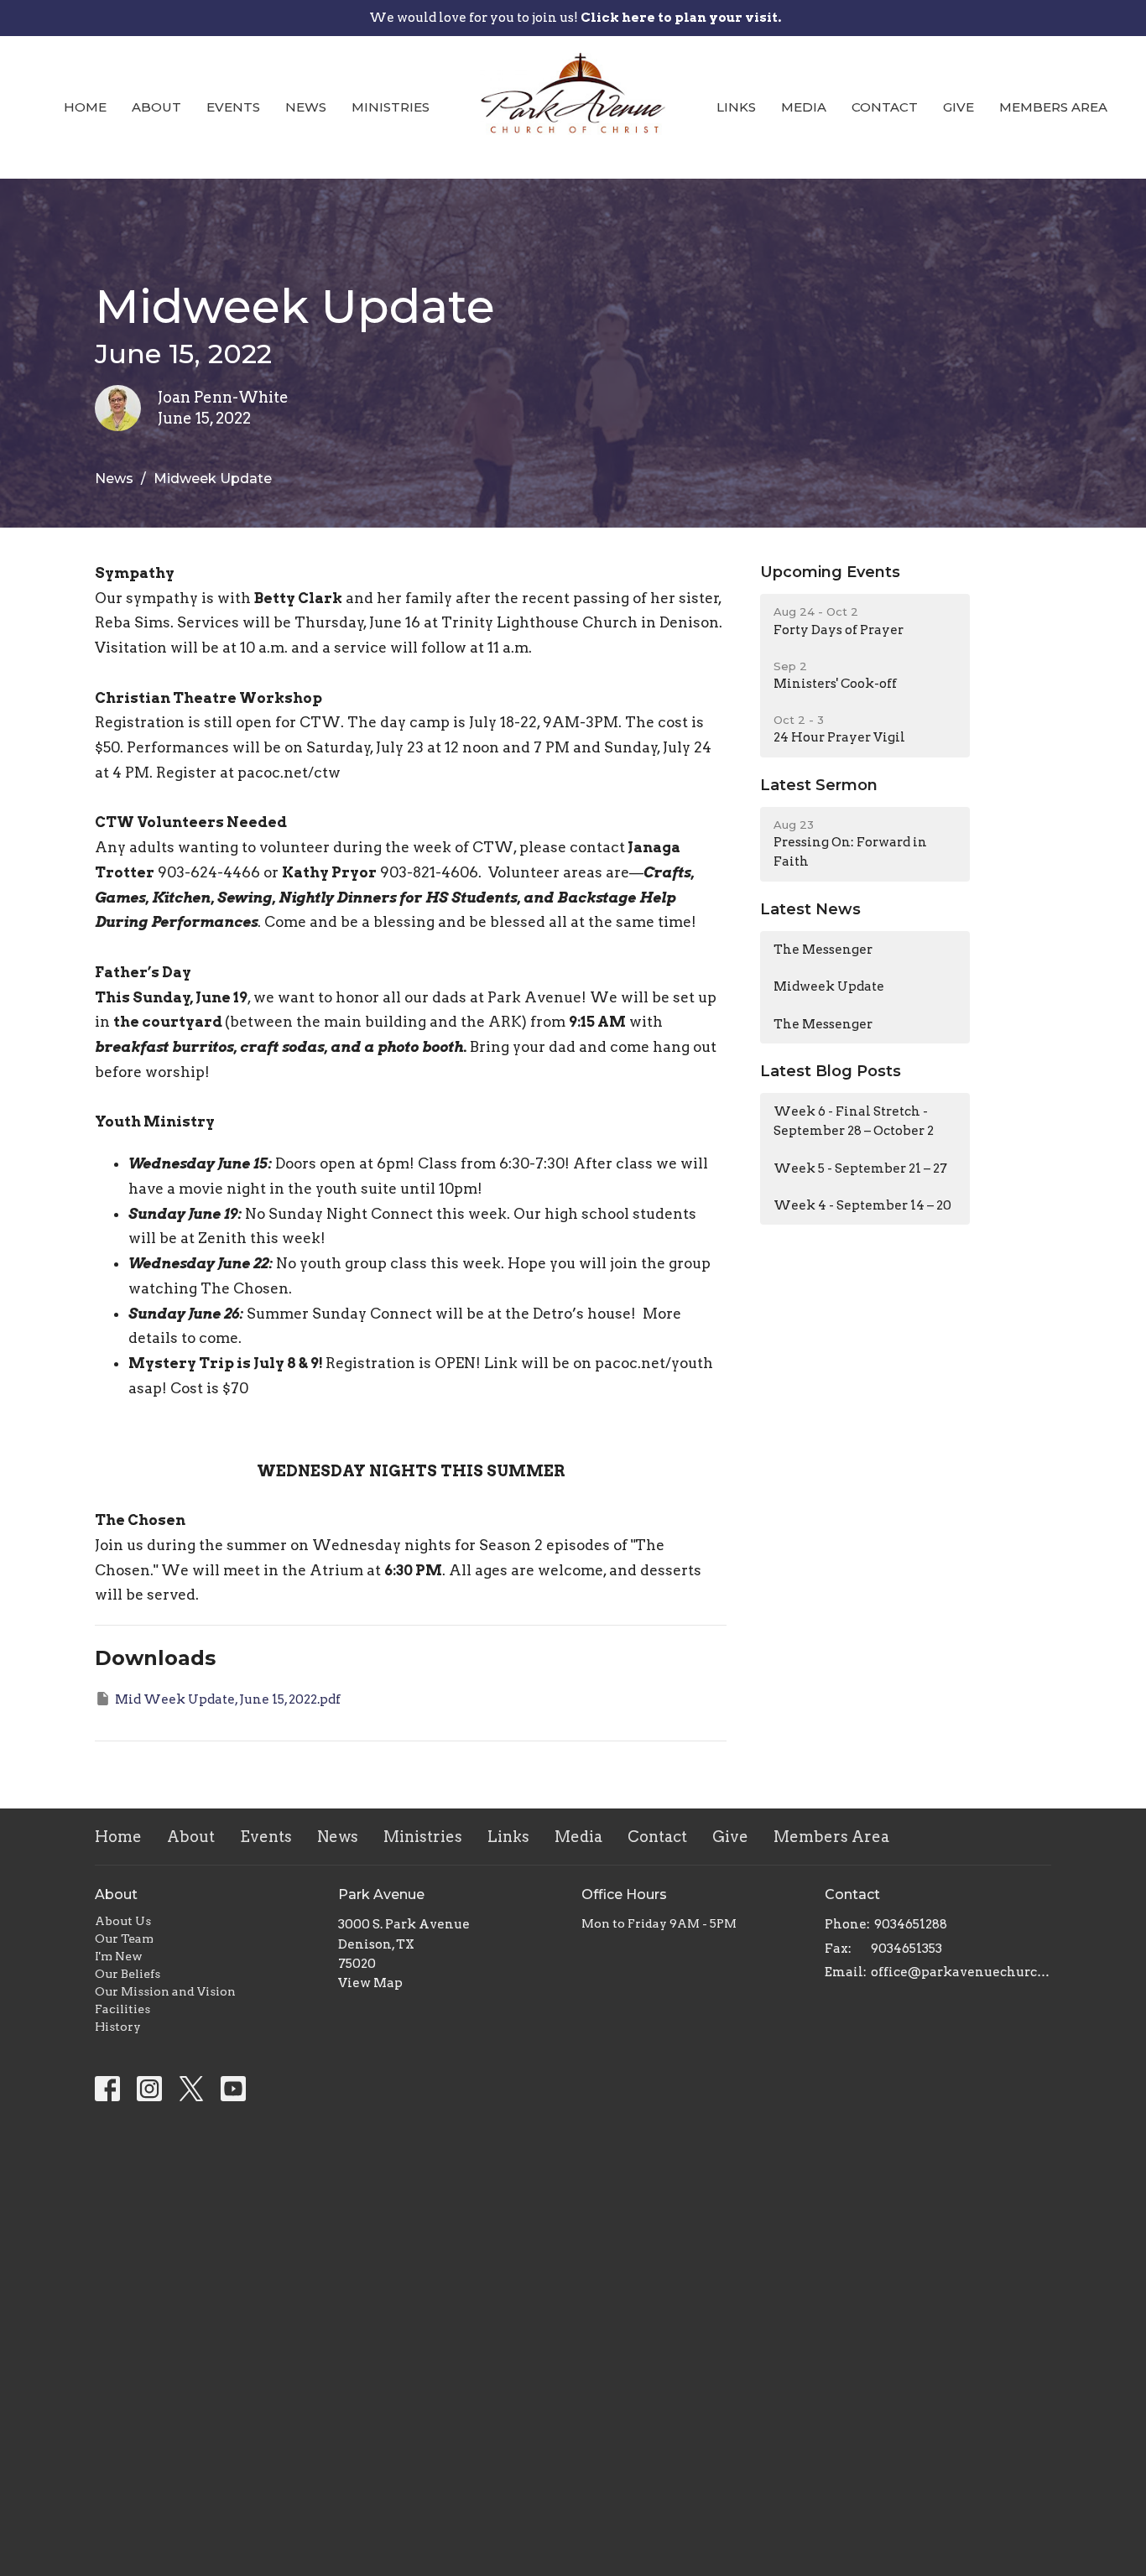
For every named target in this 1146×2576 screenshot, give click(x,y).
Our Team (124, 1939)
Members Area (1053, 107)
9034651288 (911, 1924)
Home (85, 107)
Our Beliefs (128, 1974)
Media (804, 107)
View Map (370, 1983)
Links (736, 107)
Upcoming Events (830, 572)
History (118, 2027)
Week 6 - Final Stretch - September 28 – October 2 (854, 1121)
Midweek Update (829, 986)
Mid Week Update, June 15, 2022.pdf (228, 1699)
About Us (123, 1921)
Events (233, 107)
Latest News (810, 909)
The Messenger (823, 950)
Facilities (122, 2009)
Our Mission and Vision (165, 1991)
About (156, 107)
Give (958, 107)
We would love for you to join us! (575, 18)
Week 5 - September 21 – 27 (860, 1168)
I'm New (119, 1956)
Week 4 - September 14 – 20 (862, 1205)
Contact (885, 107)
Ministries (391, 107)
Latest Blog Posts (831, 1071)
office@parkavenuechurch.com (961, 1972)
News (306, 107)
